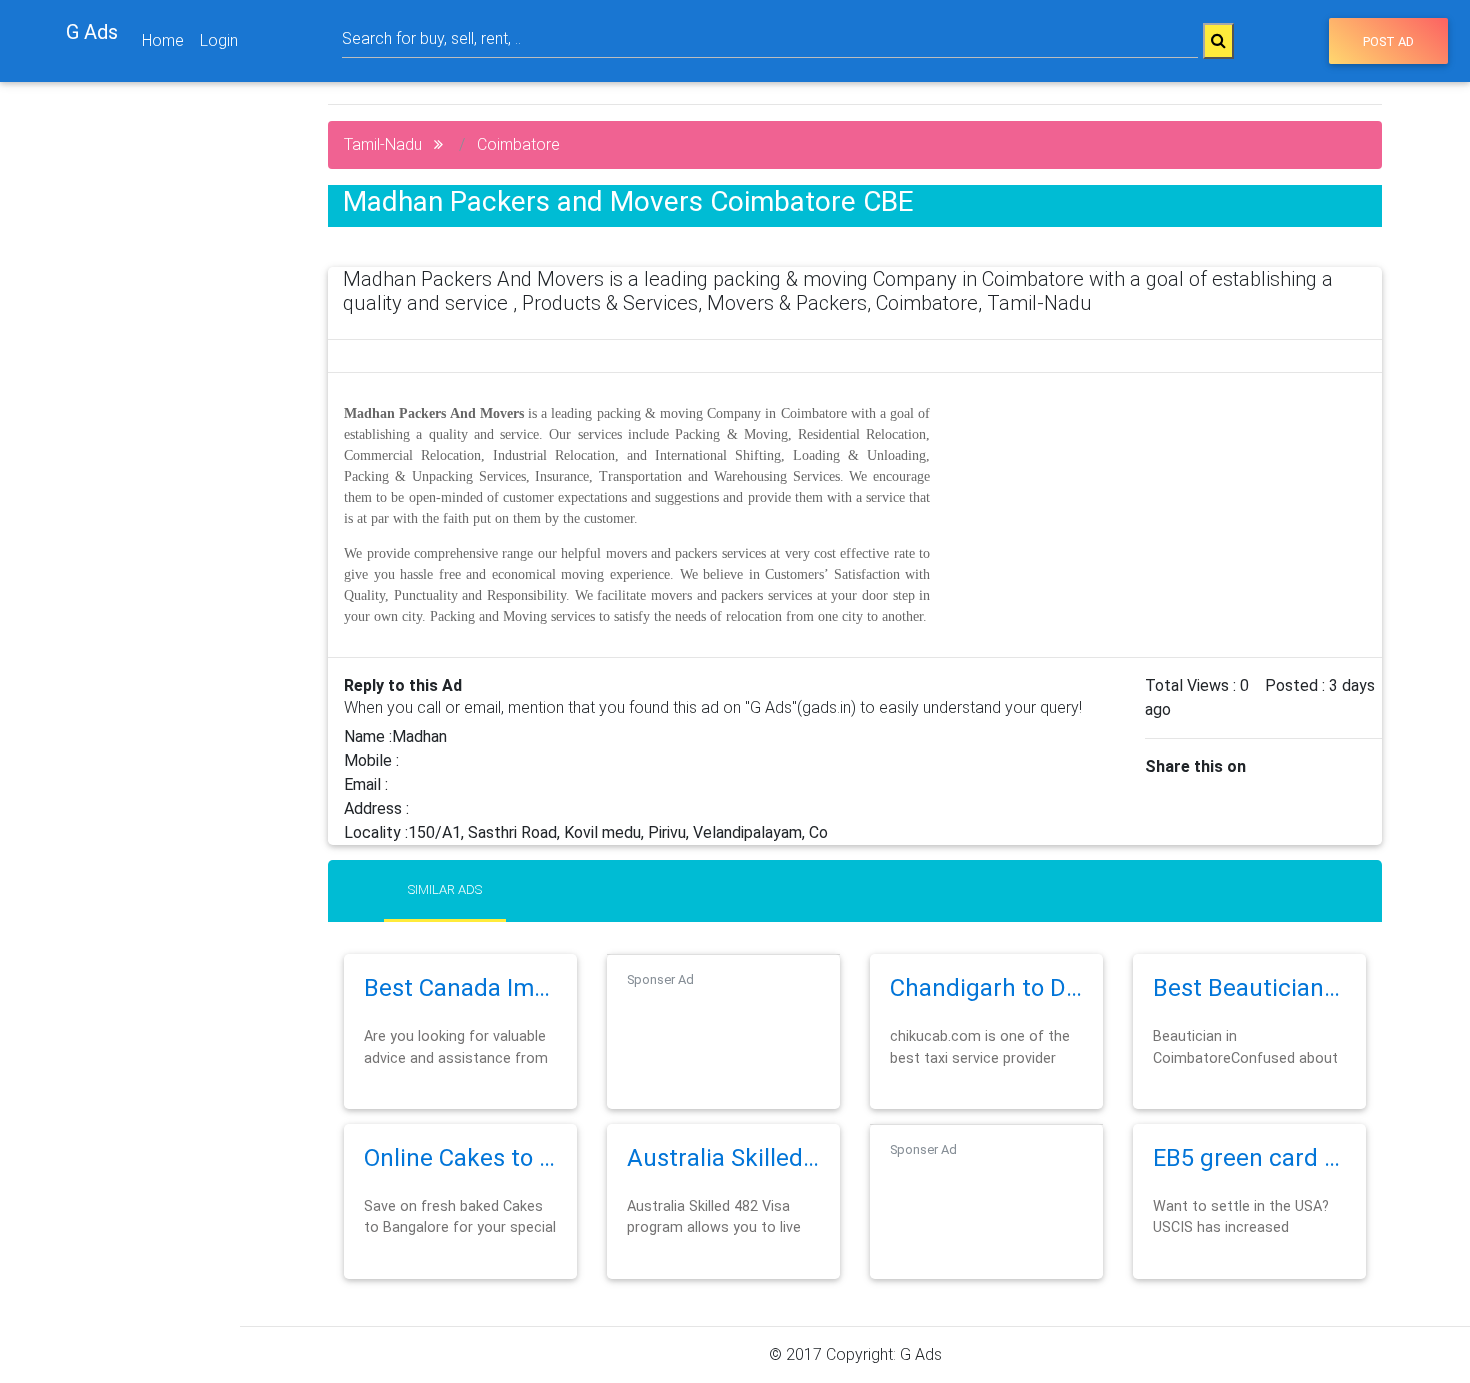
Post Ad (1388, 41)
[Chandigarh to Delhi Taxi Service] (986, 1013)
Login (219, 40)
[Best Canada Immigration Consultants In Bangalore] (460, 1013)
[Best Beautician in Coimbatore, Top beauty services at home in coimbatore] (1249, 1013)
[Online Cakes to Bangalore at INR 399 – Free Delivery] (460, 1183)
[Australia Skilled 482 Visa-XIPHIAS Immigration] (723, 1183)
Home (163, 40)
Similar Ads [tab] (445, 889)
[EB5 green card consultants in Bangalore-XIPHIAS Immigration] (1249, 1183)
